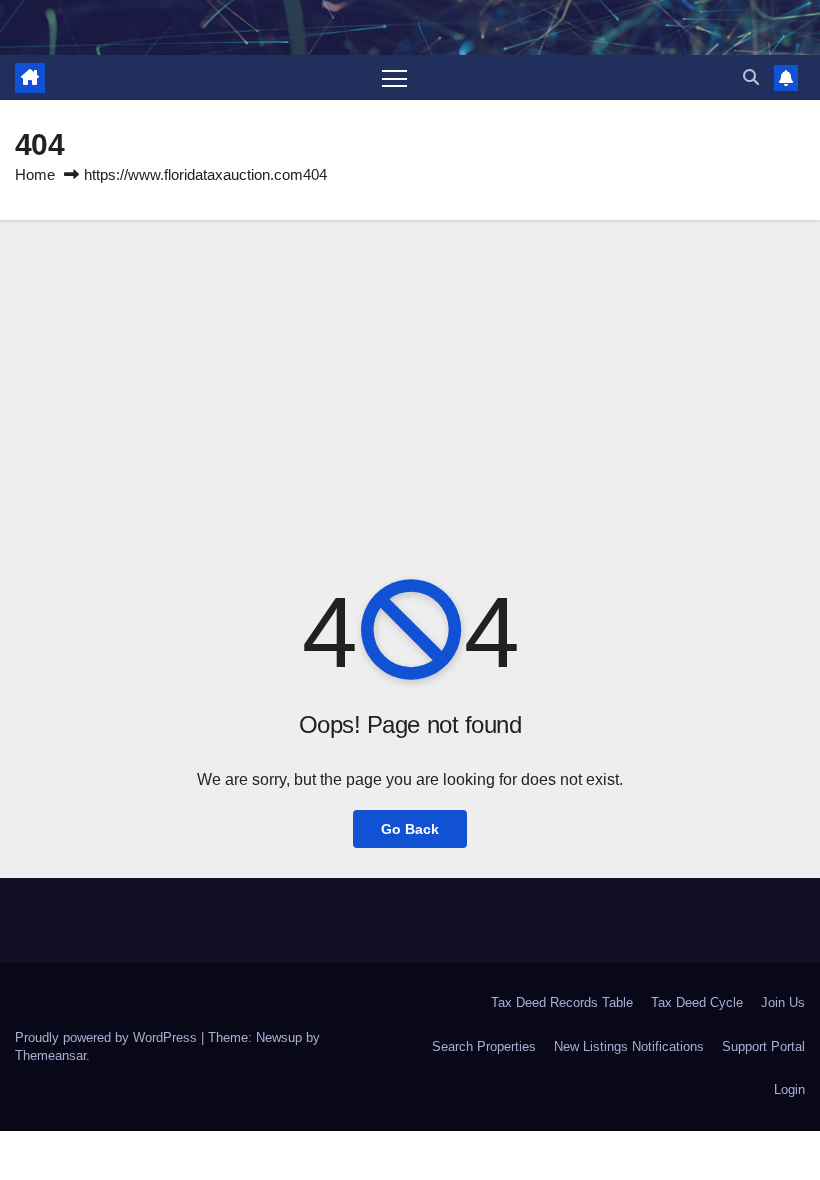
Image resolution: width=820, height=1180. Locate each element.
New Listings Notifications (629, 1046)
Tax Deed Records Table (562, 1002)
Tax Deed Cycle (697, 1002)
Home (35, 174)
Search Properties (484, 1046)
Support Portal (763, 1046)
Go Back (410, 829)
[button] (751, 77)
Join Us (783, 1002)
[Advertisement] (410, 370)
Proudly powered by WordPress (108, 1037)
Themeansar (50, 1055)
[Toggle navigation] (394, 77)
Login (789, 1089)
